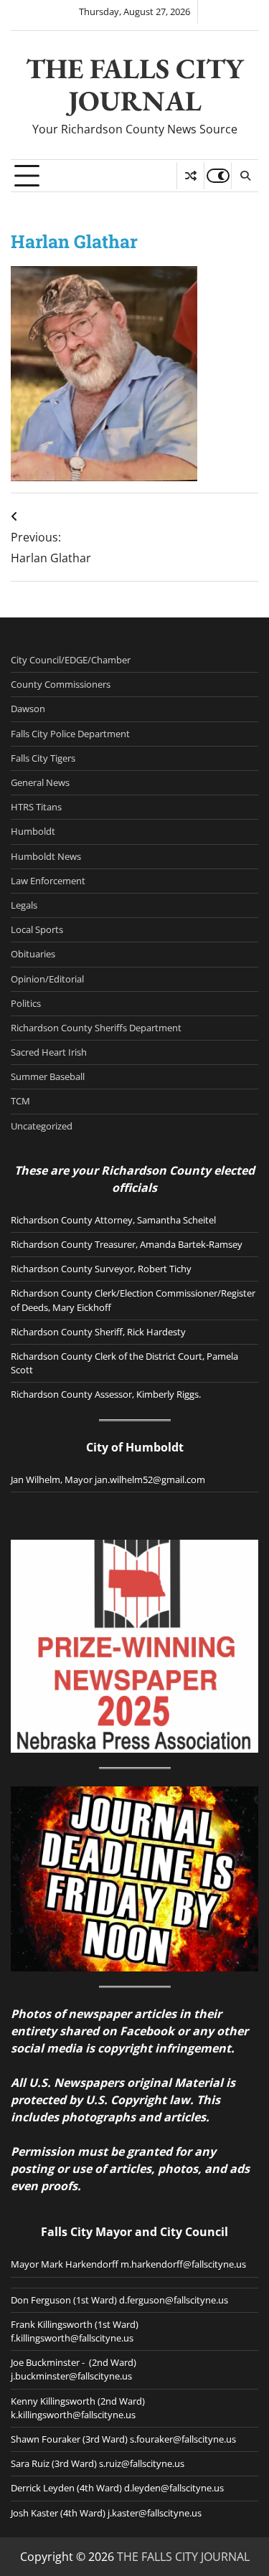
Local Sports (37, 929)
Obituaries (33, 954)
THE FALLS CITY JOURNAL (135, 85)
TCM (20, 1101)
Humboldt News (46, 856)
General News (40, 782)
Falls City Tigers (43, 758)
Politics (26, 1003)
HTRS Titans (36, 807)
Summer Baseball (48, 1076)
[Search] (245, 176)
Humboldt (33, 831)
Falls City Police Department (70, 734)
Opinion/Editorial (47, 979)
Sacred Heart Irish (49, 1052)
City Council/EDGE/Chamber (71, 660)
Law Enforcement (48, 881)
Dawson (28, 709)
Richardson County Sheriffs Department (96, 1028)
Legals (24, 905)
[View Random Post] (190, 176)
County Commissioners (61, 684)
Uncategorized (42, 1126)
